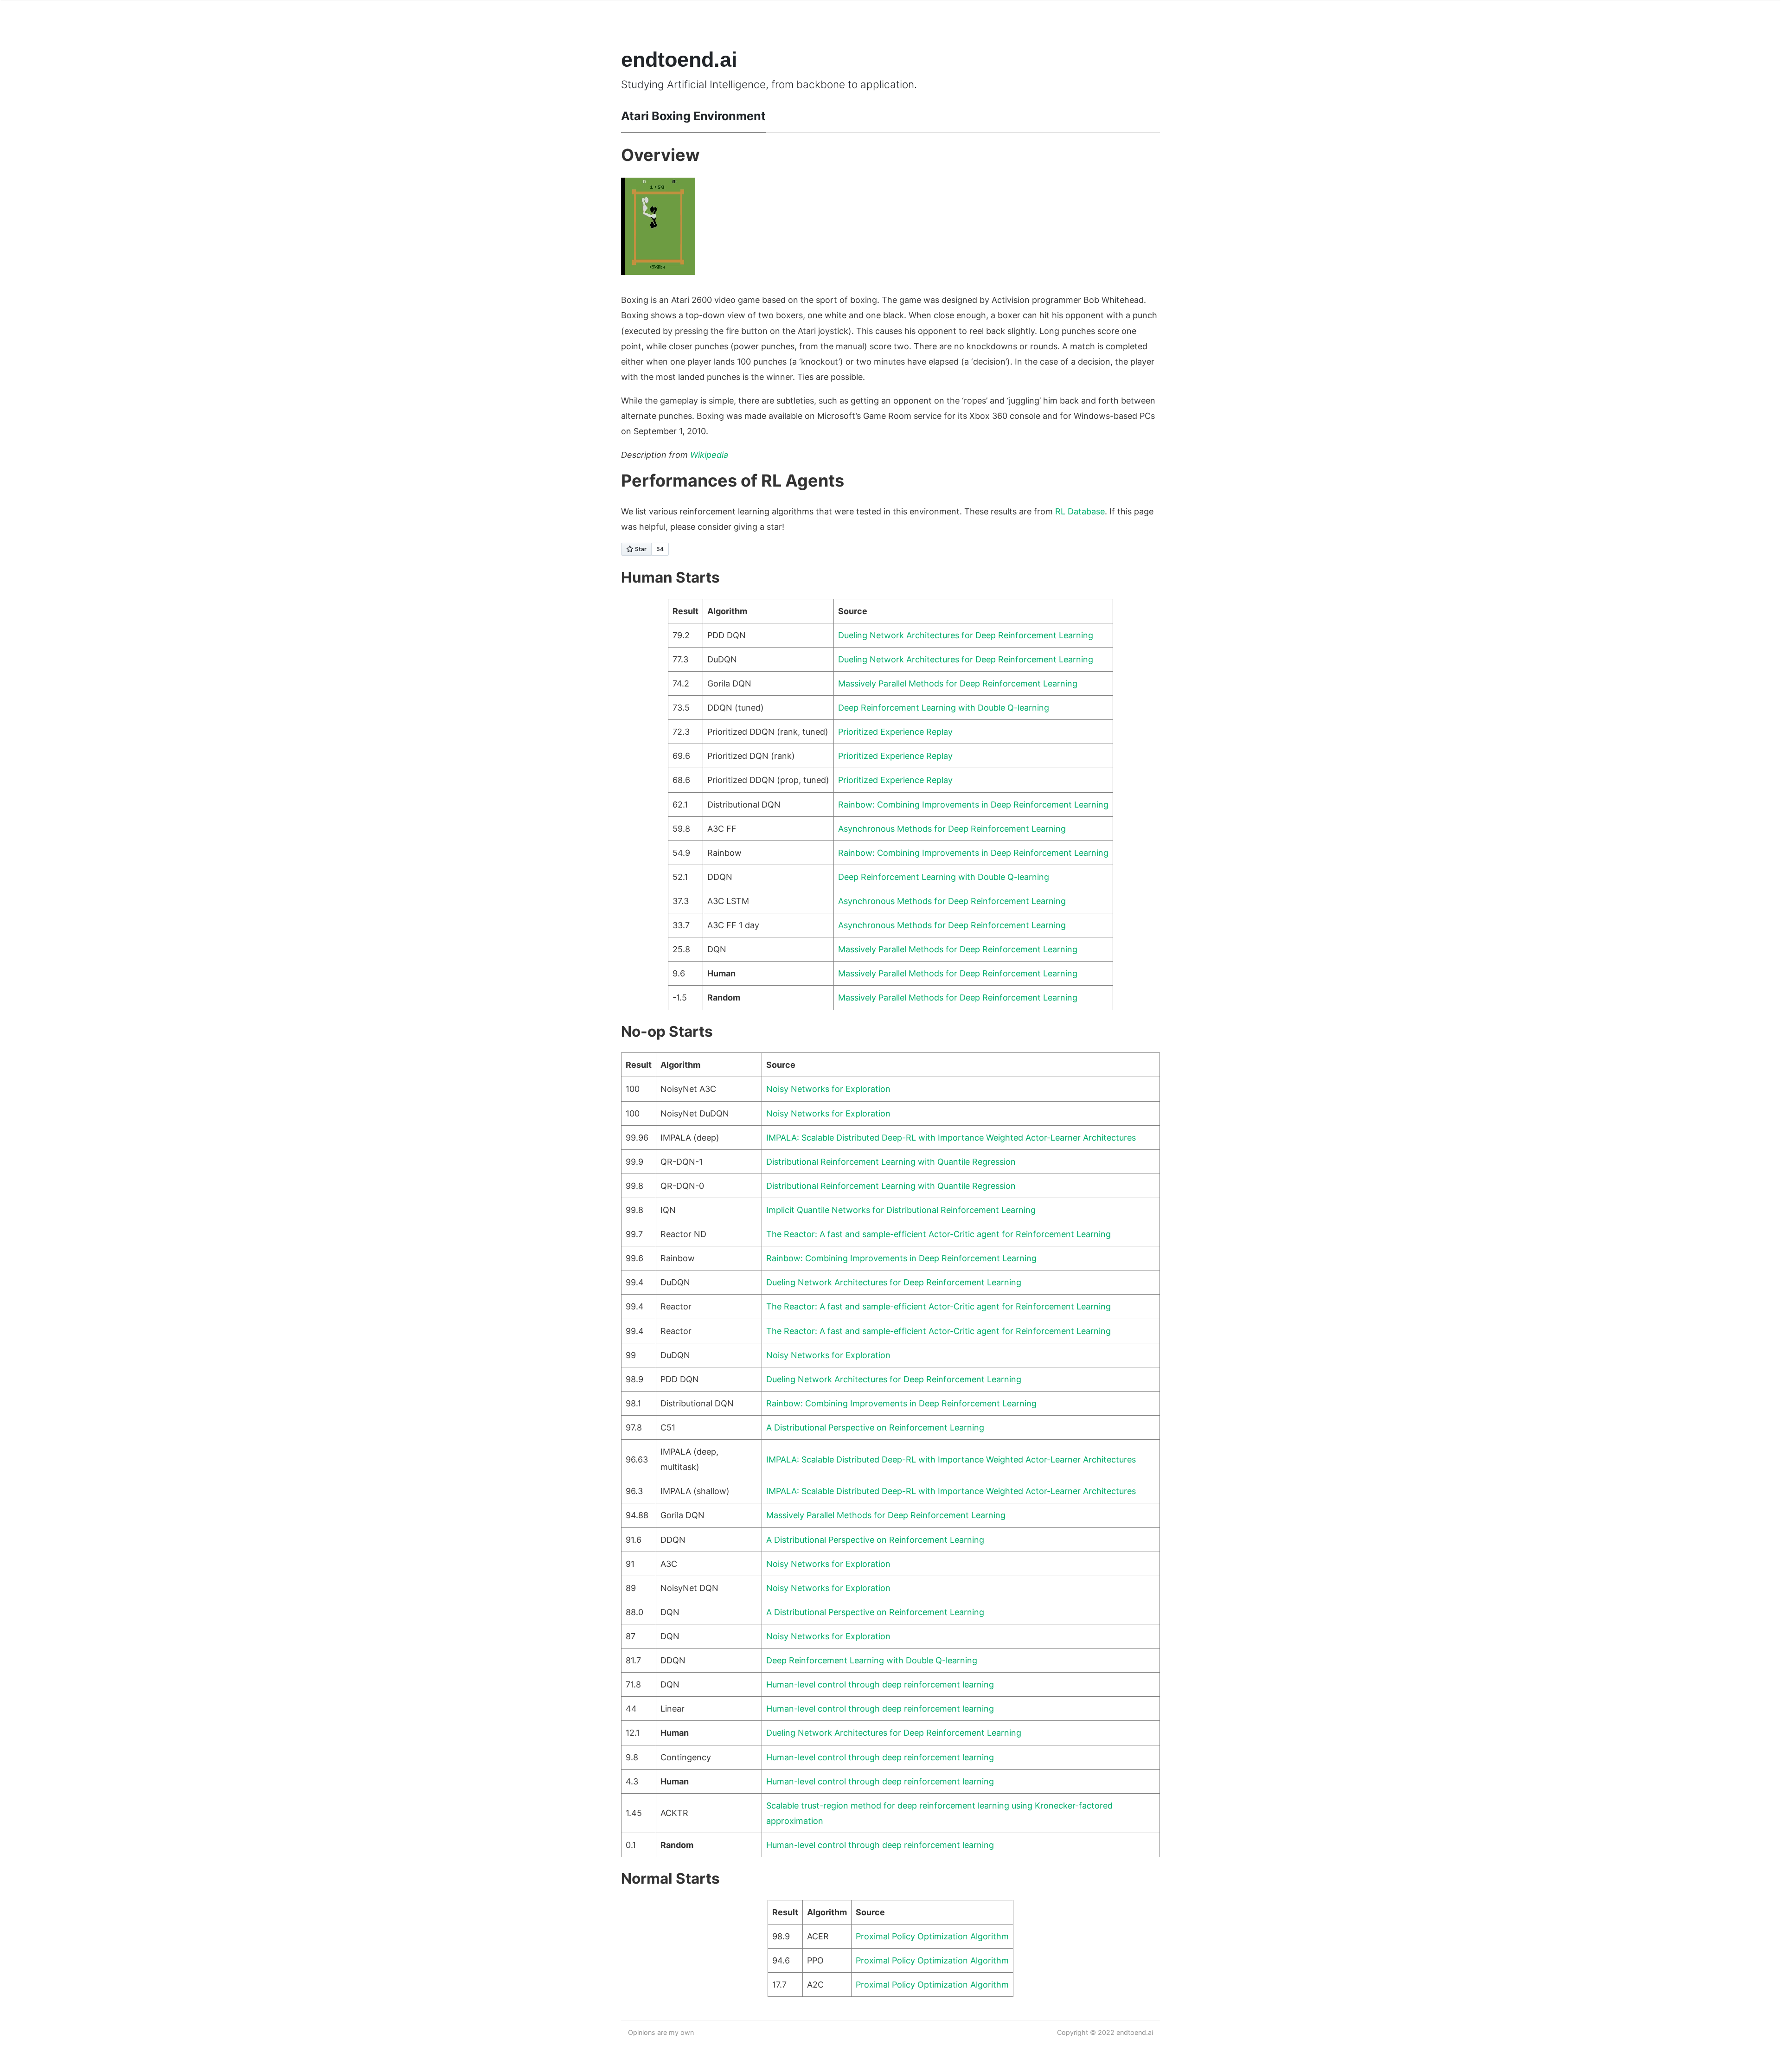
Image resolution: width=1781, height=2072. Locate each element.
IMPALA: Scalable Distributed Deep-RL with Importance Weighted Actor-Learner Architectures (951, 1138)
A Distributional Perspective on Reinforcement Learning (875, 1427)
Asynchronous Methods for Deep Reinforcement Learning (952, 829)
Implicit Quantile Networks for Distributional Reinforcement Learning (901, 1210)
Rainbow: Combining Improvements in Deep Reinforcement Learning (973, 805)
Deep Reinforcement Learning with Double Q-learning (944, 708)
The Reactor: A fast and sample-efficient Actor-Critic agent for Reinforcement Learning (939, 1234)
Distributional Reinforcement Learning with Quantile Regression (891, 1162)
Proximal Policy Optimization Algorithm (932, 1936)
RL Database (1080, 511)
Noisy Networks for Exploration (828, 1089)
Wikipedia (709, 455)
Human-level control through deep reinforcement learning (880, 1684)
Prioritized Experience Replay (895, 732)
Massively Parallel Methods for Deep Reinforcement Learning (958, 683)
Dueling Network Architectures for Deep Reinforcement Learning (966, 635)
